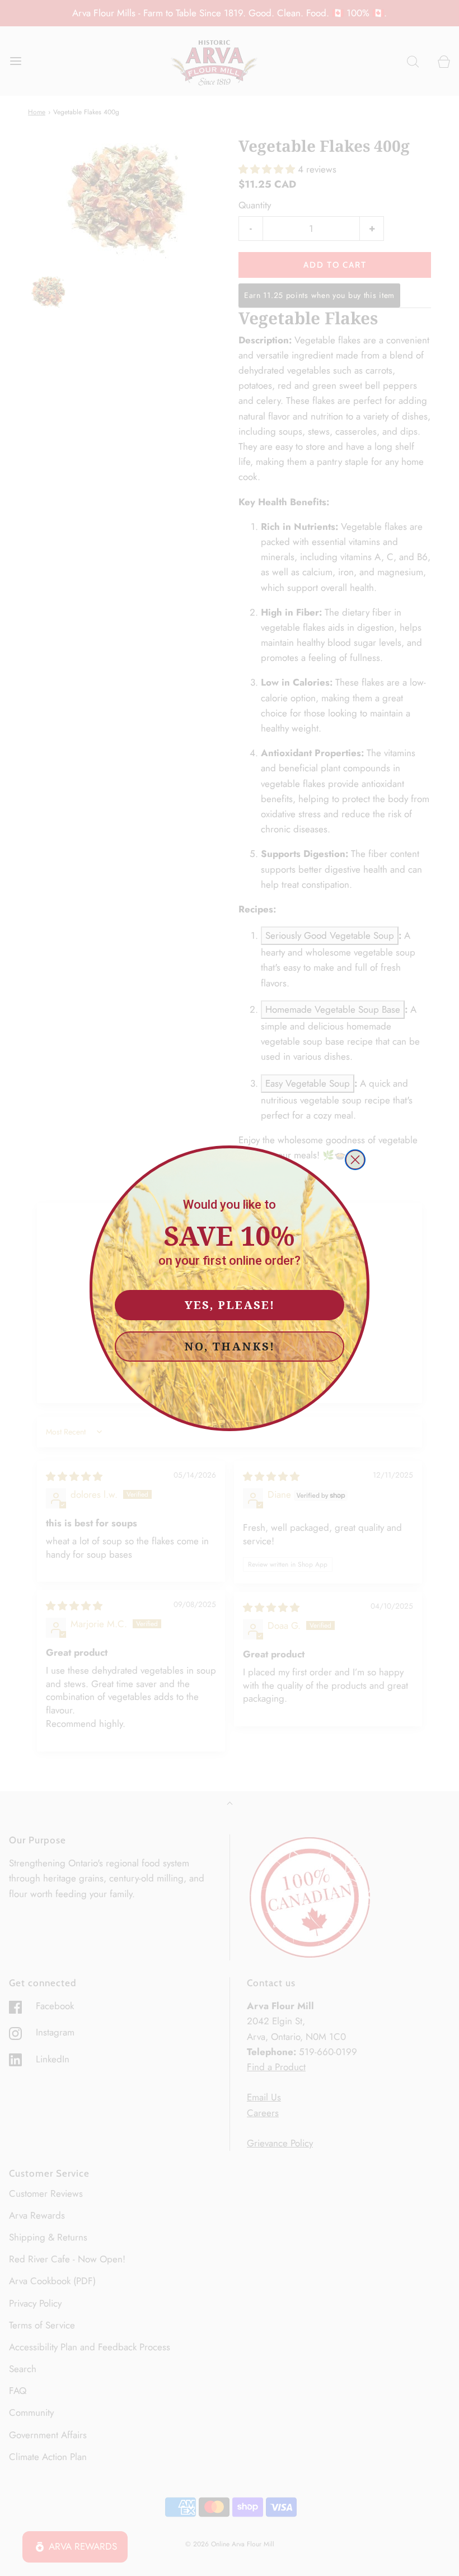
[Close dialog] (355, 1160)
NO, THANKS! (230, 1346)
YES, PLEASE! (230, 1305)
